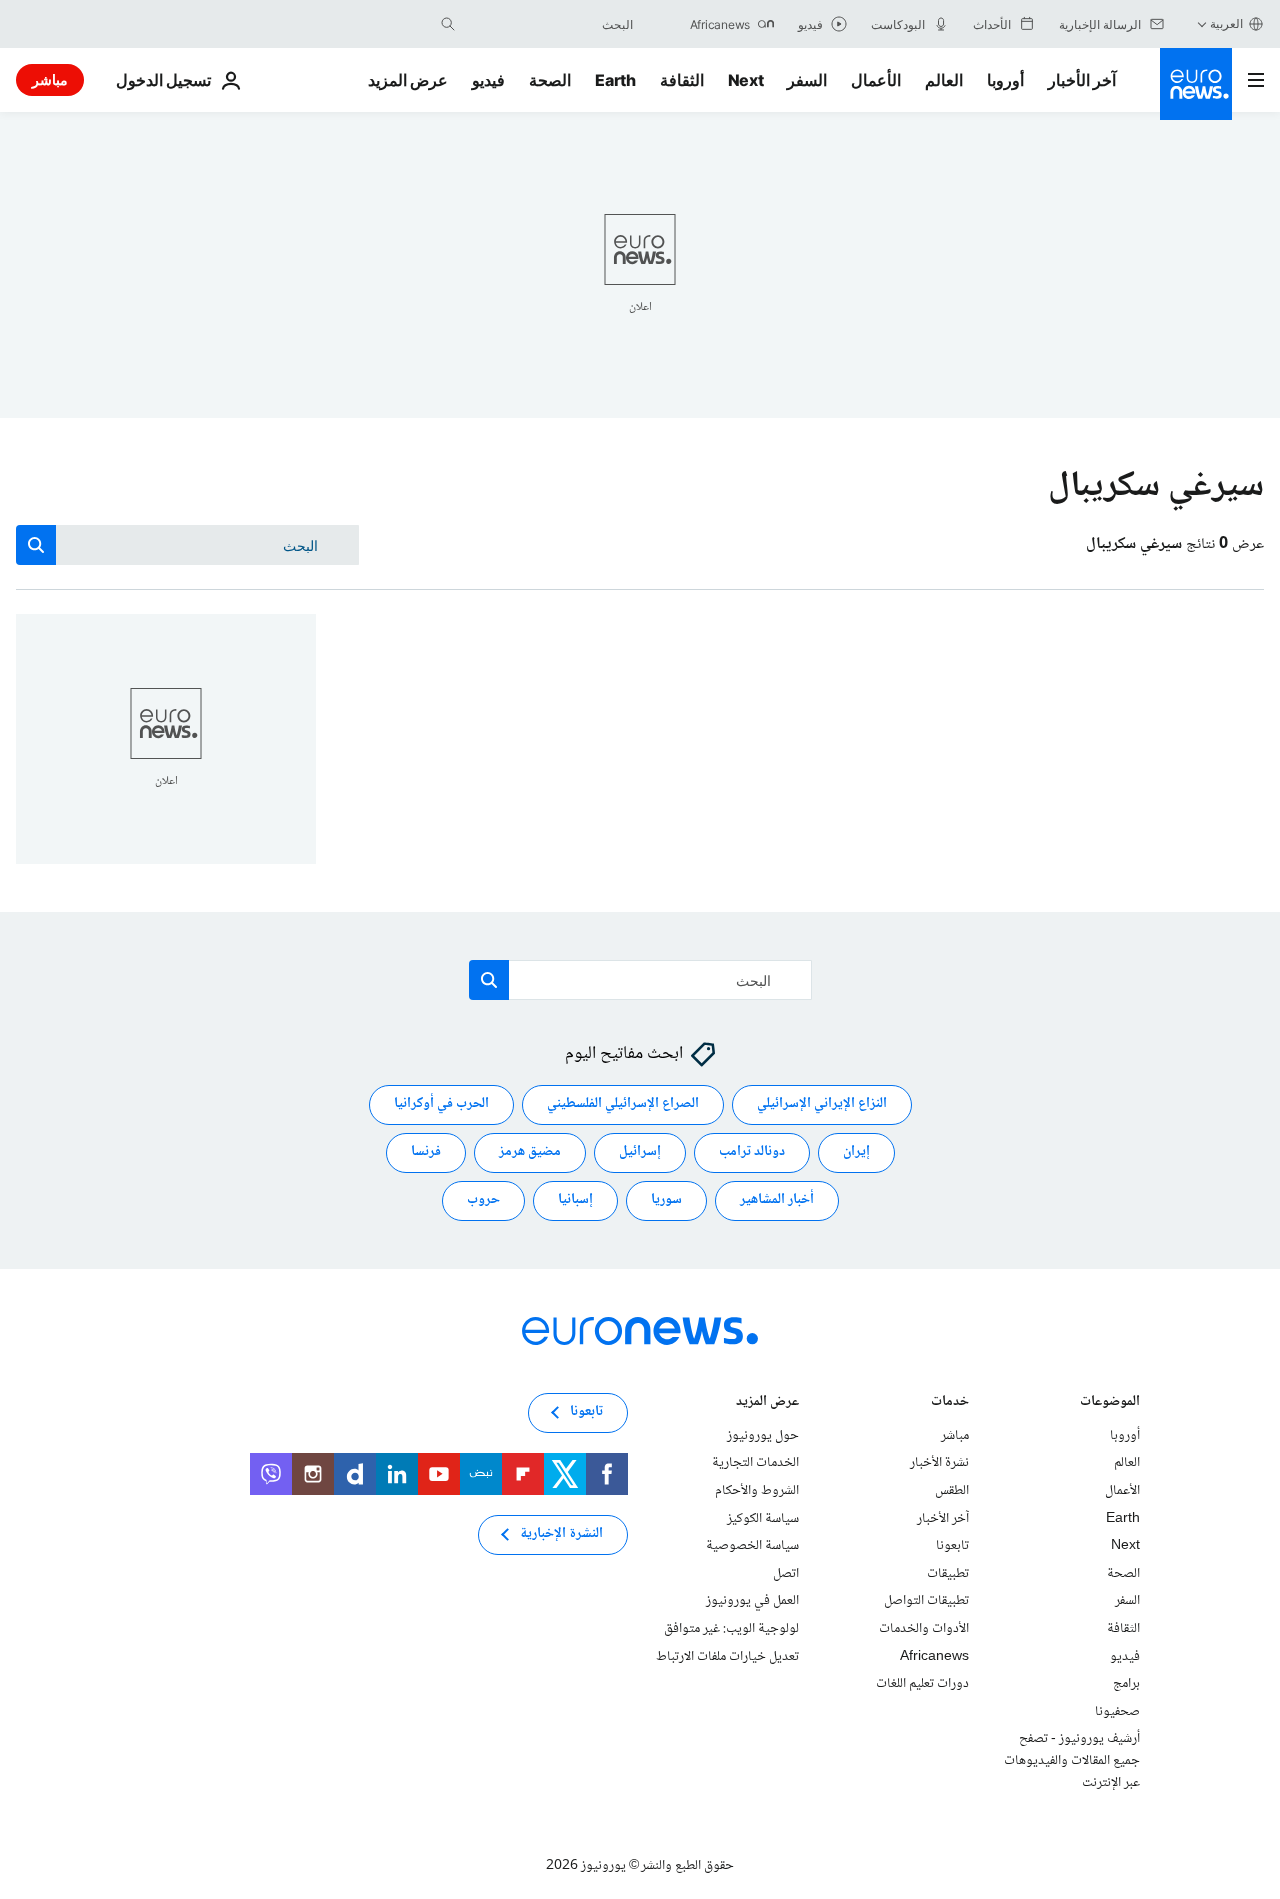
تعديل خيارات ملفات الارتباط (727, 1657)
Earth (615, 80)
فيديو (488, 80)
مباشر (50, 79)
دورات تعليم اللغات (922, 1684)
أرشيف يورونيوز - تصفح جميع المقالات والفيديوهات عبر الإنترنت (1072, 1761)
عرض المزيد (767, 1403)
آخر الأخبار (1082, 80)
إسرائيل (640, 1153)
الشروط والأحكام (757, 1491)
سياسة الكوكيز (763, 1519)
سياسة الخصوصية (752, 1546)
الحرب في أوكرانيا (441, 1105)
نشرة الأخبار (939, 1464)
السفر (807, 80)
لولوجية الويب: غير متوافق (731, 1629)
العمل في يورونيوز (752, 1602)
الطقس (952, 1491)
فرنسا (426, 1153)
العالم (944, 80)
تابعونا (952, 1546)
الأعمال (876, 80)
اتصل (786, 1574)
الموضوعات (1110, 1403)
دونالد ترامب (752, 1153)
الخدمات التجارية (755, 1464)
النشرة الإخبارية (561, 1535)
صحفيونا (1117, 1712)
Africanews (934, 1657)
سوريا (666, 1201)
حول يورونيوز (763, 1436)
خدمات (950, 1403)
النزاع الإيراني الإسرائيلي (822, 1105)
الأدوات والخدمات (924, 1629)
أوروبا (1005, 80)
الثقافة (682, 80)
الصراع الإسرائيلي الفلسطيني (623, 1105)
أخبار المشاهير (777, 1201)
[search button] (448, 24)
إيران (856, 1153)
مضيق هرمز (530, 1153)
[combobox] (549, 24)
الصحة (550, 80)
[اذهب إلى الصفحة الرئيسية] (1196, 84)
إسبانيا (575, 1201)
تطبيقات (948, 1574)
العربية (1226, 23)
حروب (483, 1201)
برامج (1126, 1684)
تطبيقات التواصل (926, 1602)
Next (746, 80)
